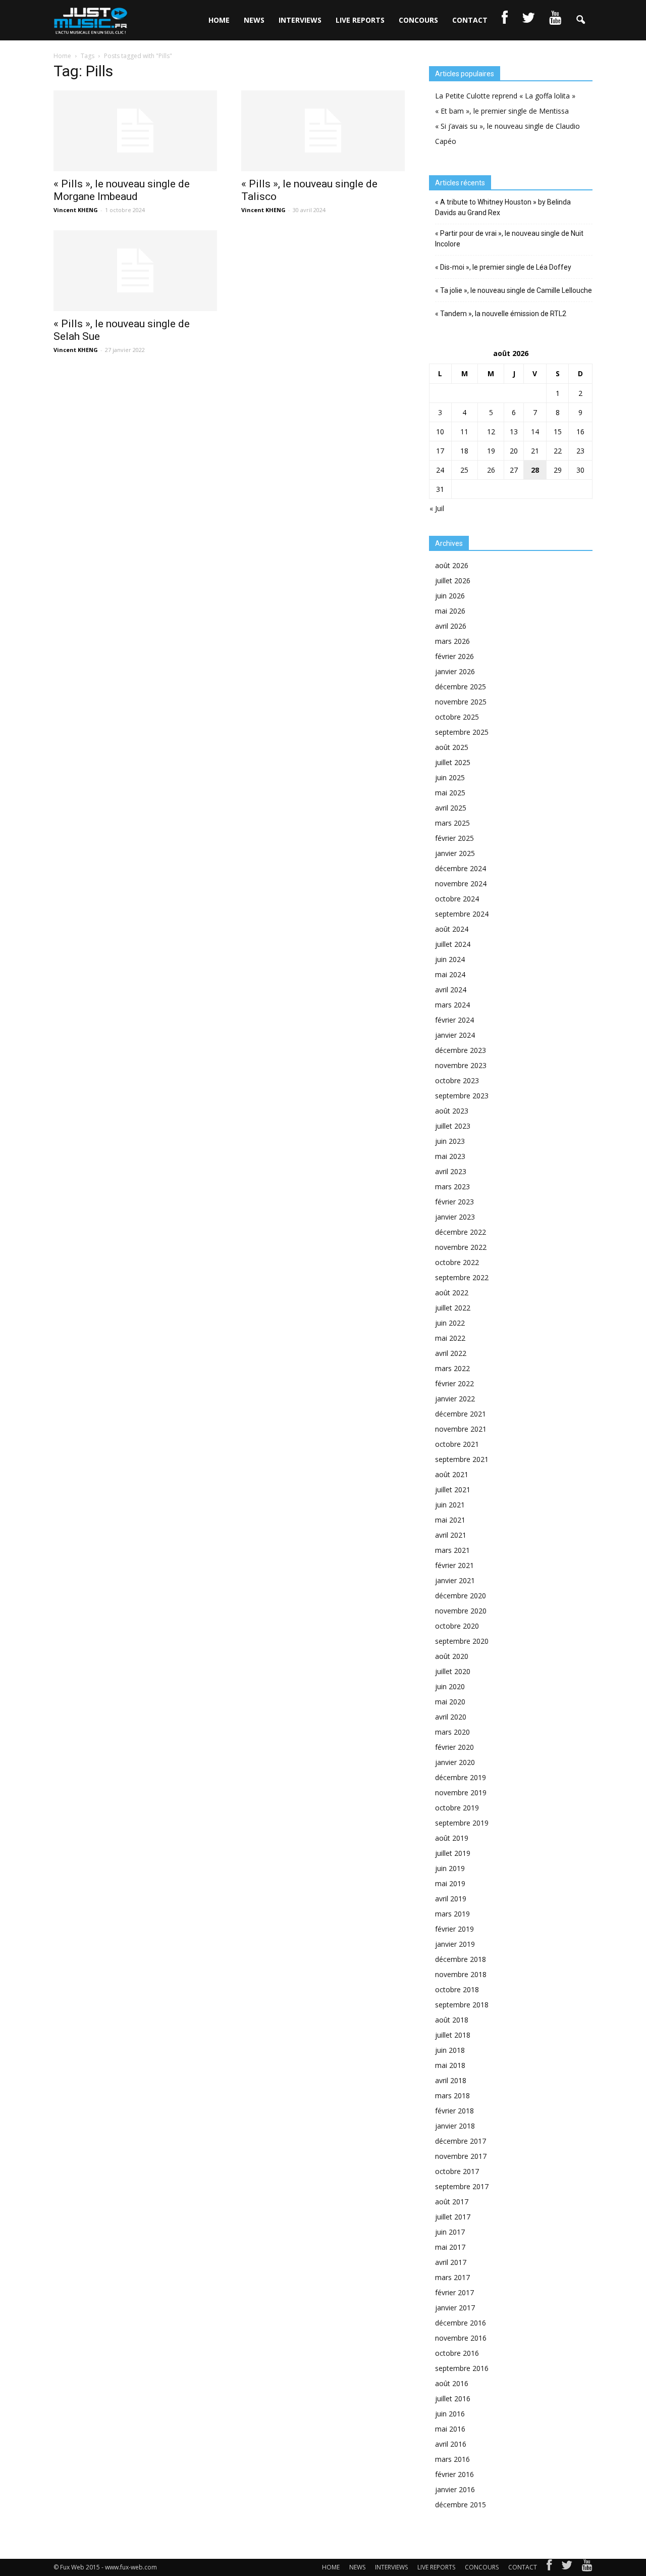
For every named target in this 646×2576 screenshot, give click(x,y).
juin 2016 (450, 2414)
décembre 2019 (461, 1777)
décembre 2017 (461, 2141)
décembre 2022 (461, 1232)
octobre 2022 (457, 1262)
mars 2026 (452, 641)
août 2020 (452, 1656)
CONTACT (470, 20)
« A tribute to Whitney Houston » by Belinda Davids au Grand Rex (503, 207)
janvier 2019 (455, 1944)
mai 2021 (450, 1520)
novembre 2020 (461, 1611)
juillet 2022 (453, 1308)
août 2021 (452, 1474)
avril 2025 (451, 808)
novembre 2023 (461, 1065)
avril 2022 (451, 1353)
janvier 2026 (455, 671)
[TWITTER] (528, 20)
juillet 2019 (453, 1853)
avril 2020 (451, 1717)
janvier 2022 (455, 1399)
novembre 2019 (461, 1792)
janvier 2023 (455, 1217)
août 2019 (452, 1838)
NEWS (254, 20)
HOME (219, 20)
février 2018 (454, 2111)
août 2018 (452, 2020)
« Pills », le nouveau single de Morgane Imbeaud (122, 190)
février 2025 (454, 838)
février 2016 (454, 2474)
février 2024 (454, 1020)
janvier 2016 (455, 2489)
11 (464, 432)
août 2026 (452, 565)
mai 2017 (450, 2247)
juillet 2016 (453, 2398)
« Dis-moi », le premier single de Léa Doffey (503, 267)
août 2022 (452, 1293)
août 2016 (452, 2383)
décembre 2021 (461, 1414)
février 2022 (454, 1383)
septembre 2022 (462, 1277)
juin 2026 (450, 596)
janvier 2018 (455, 2126)
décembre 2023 (461, 1050)
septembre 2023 (462, 1096)
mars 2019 (452, 1914)
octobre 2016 (457, 2353)
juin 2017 (450, 2232)
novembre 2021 (461, 1429)
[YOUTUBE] (555, 20)
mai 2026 (450, 611)
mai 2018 (450, 2065)
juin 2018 (450, 2050)
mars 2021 (452, 1550)
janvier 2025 (455, 853)
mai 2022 (450, 1338)
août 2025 (452, 747)
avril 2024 (451, 990)
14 (535, 432)
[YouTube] (587, 2567)
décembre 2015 (461, 2505)
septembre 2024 (462, 914)
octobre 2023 (457, 1080)
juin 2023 (450, 1141)
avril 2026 (451, 626)
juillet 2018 (453, 2035)
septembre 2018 (462, 2005)
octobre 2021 (457, 1444)
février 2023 (454, 1202)
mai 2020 (450, 1702)
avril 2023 (451, 1171)
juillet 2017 (453, 2217)
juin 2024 (450, 959)
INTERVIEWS (300, 20)
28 (535, 470)
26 (491, 470)
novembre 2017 (461, 2156)
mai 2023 (450, 1156)
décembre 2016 (461, 2323)
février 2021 (454, 1565)
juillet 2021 (453, 1489)
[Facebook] (549, 2567)
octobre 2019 (457, 1808)
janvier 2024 (455, 1035)
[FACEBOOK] (505, 20)
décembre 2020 (461, 1596)
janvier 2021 (455, 1580)
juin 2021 (450, 1505)
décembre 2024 (461, 868)
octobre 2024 (457, 899)
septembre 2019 (462, 1823)
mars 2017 (452, 2277)
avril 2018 (451, 2080)
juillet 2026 (453, 580)
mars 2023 (452, 1186)
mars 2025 (452, 823)
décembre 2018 (461, 1959)
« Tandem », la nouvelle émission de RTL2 (501, 314)
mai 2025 (450, 793)
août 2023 (452, 1111)
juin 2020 (450, 1686)
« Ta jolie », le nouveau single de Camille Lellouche (514, 290)
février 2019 (454, 1929)
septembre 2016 (462, 2368)
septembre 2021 (462, 1459)
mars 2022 (452, 1368)
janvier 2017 (455, 2308)
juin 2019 (450, 1868)
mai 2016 (450, 2429)
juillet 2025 (453, 762)
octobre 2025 (457, 717)
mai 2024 (450, 974)
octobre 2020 (457, 1626)
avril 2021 (451, 1535)
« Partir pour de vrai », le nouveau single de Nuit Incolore (509, 239)
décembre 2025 (461, 687)
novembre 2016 (461, 2338)
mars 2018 (452, 2095)
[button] (580, 20)
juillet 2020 (453, 1671)
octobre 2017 (457, 2171)
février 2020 (454, 1747)
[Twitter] (567, 2567)
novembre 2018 (461, 1974)
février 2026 (454, 656)
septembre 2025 (462, 732)
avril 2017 (451, 2262)
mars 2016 (452, 2459)
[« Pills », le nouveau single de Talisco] (323, 131)
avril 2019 (451, 1899)
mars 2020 (452, 1732)
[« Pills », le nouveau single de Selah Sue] (135, 271)
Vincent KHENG (76, 210)
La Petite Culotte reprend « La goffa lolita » (505, 96)
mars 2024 (452, 1005)
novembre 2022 (461, 1247)
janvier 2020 (455, 1762)
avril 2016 (451, 2444)
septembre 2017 (462, 2186)
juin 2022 (450, 1323)
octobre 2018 (457, 1989)
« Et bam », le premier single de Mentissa (502, 111)
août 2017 (452, 2202)
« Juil (437, 508)
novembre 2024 (461, 883)
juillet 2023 (453, 1126)
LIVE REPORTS (360, 20)
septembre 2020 (462, 1641)
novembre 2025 (461, 702)
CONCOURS (418, 20)
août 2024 (452, 929)
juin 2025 (450, 777)
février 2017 (454, 2292)
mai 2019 (450, 1883)
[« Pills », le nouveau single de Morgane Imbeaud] (135, 131)
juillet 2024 (453, 944)
